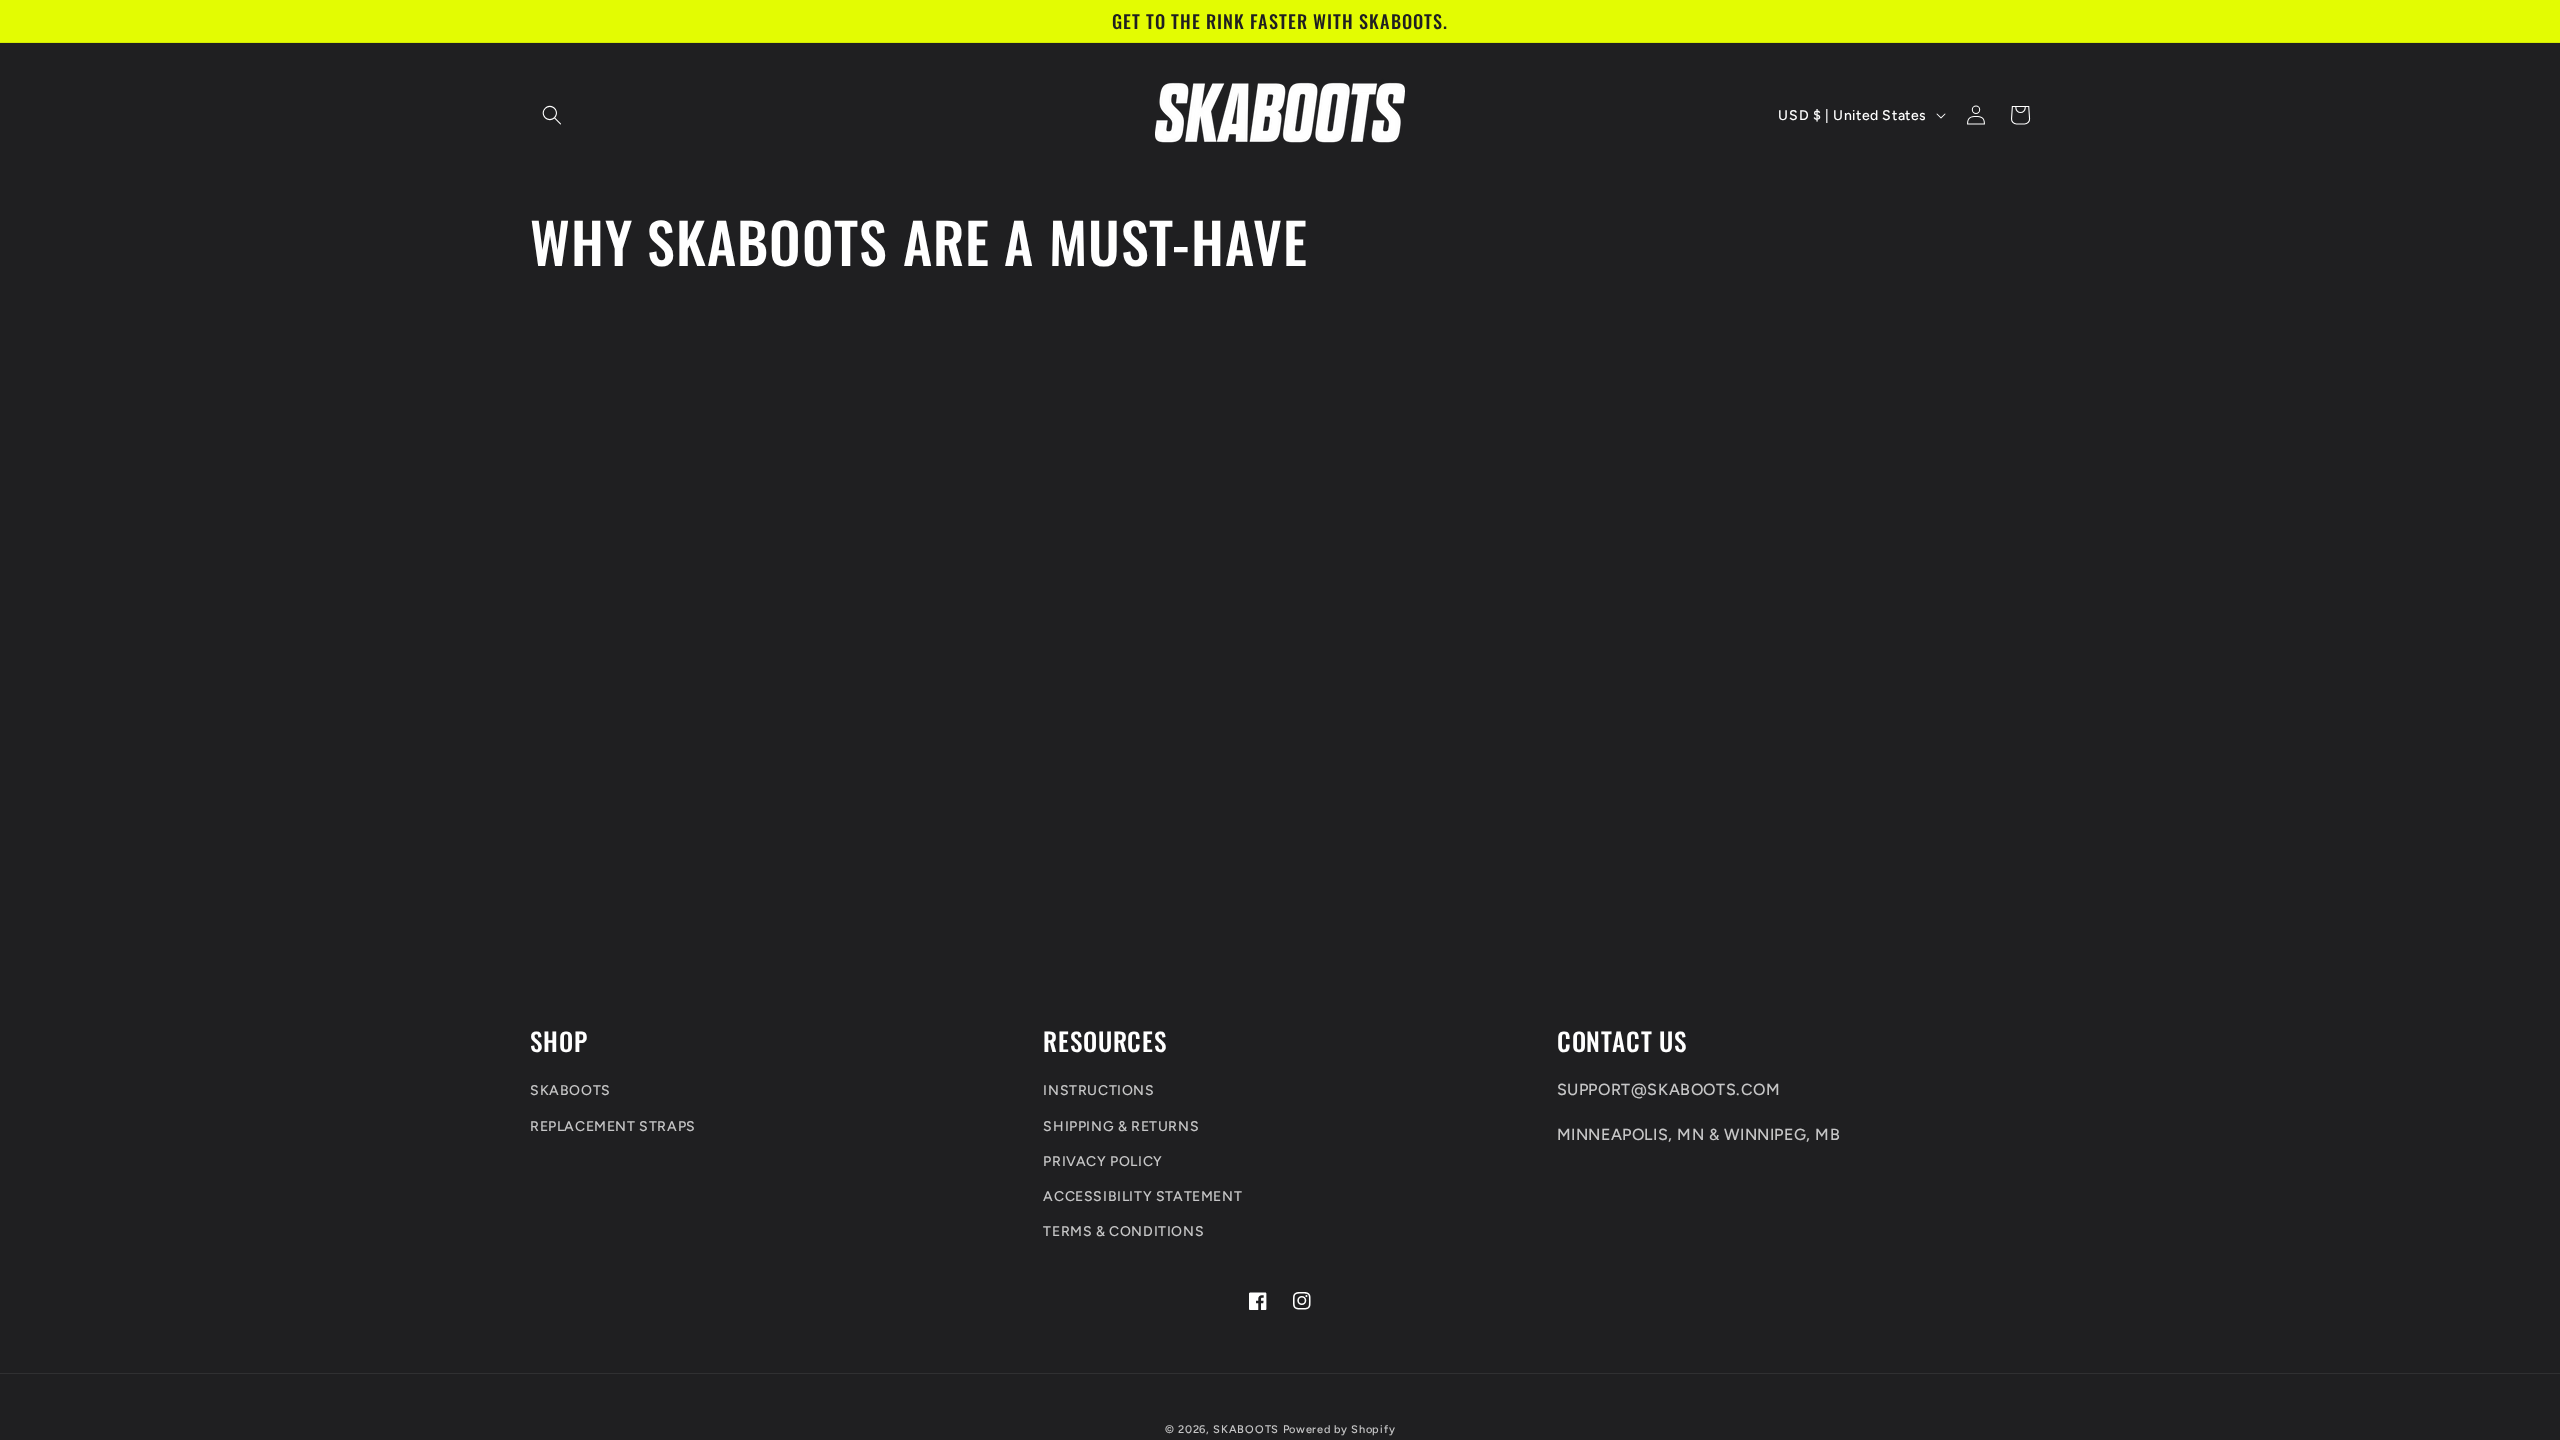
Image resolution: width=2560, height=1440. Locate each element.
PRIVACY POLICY (1102, 1161)
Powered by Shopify (1339, 1429)
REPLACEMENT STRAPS (613, 1126)
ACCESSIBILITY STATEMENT (1142, 1196)
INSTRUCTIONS (1098, 1090)
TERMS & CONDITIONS (1123, 1231)
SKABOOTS (570, 1090)
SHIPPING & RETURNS (1121, 1126)
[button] (552, 115)
